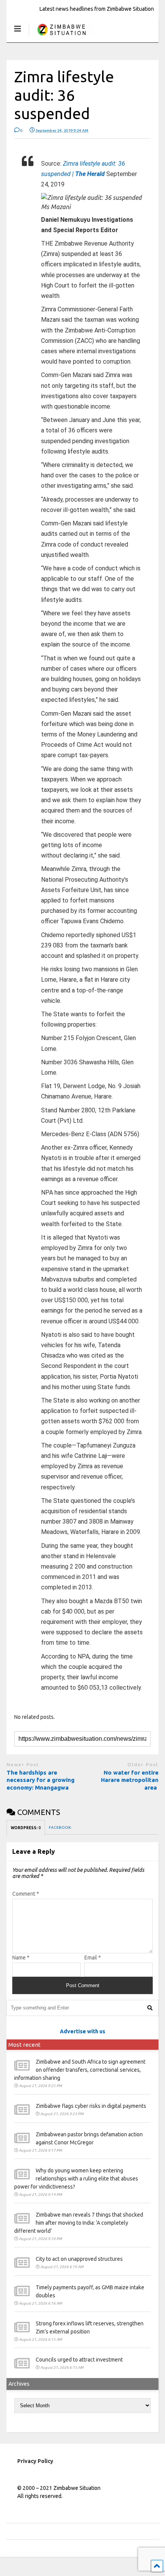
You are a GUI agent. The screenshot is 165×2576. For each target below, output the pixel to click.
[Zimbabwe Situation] (61, 36)
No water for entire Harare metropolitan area (130, 1780)
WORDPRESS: (26, 1828)
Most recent (25, 2045)
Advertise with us (82, 2031)
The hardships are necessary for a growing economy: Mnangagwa (40, 1780)
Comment (26, 1894)
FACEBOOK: (60, 1827)
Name (21, 1958)
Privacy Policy (35, 2461)
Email (93, 1958)
